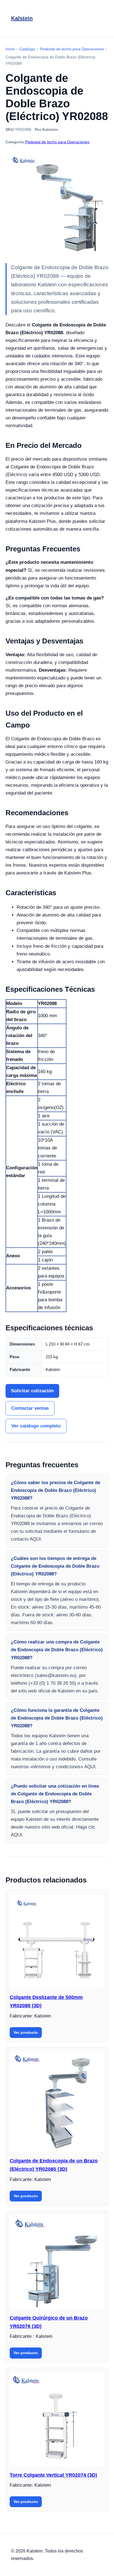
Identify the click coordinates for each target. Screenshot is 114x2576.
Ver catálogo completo (36, 1426)
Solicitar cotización (32, 1391)
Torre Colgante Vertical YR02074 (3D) (53, 2475)
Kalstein (22, 18)
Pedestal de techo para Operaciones (57, 142)
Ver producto (26, 2032)
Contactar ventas (30, 1408)
